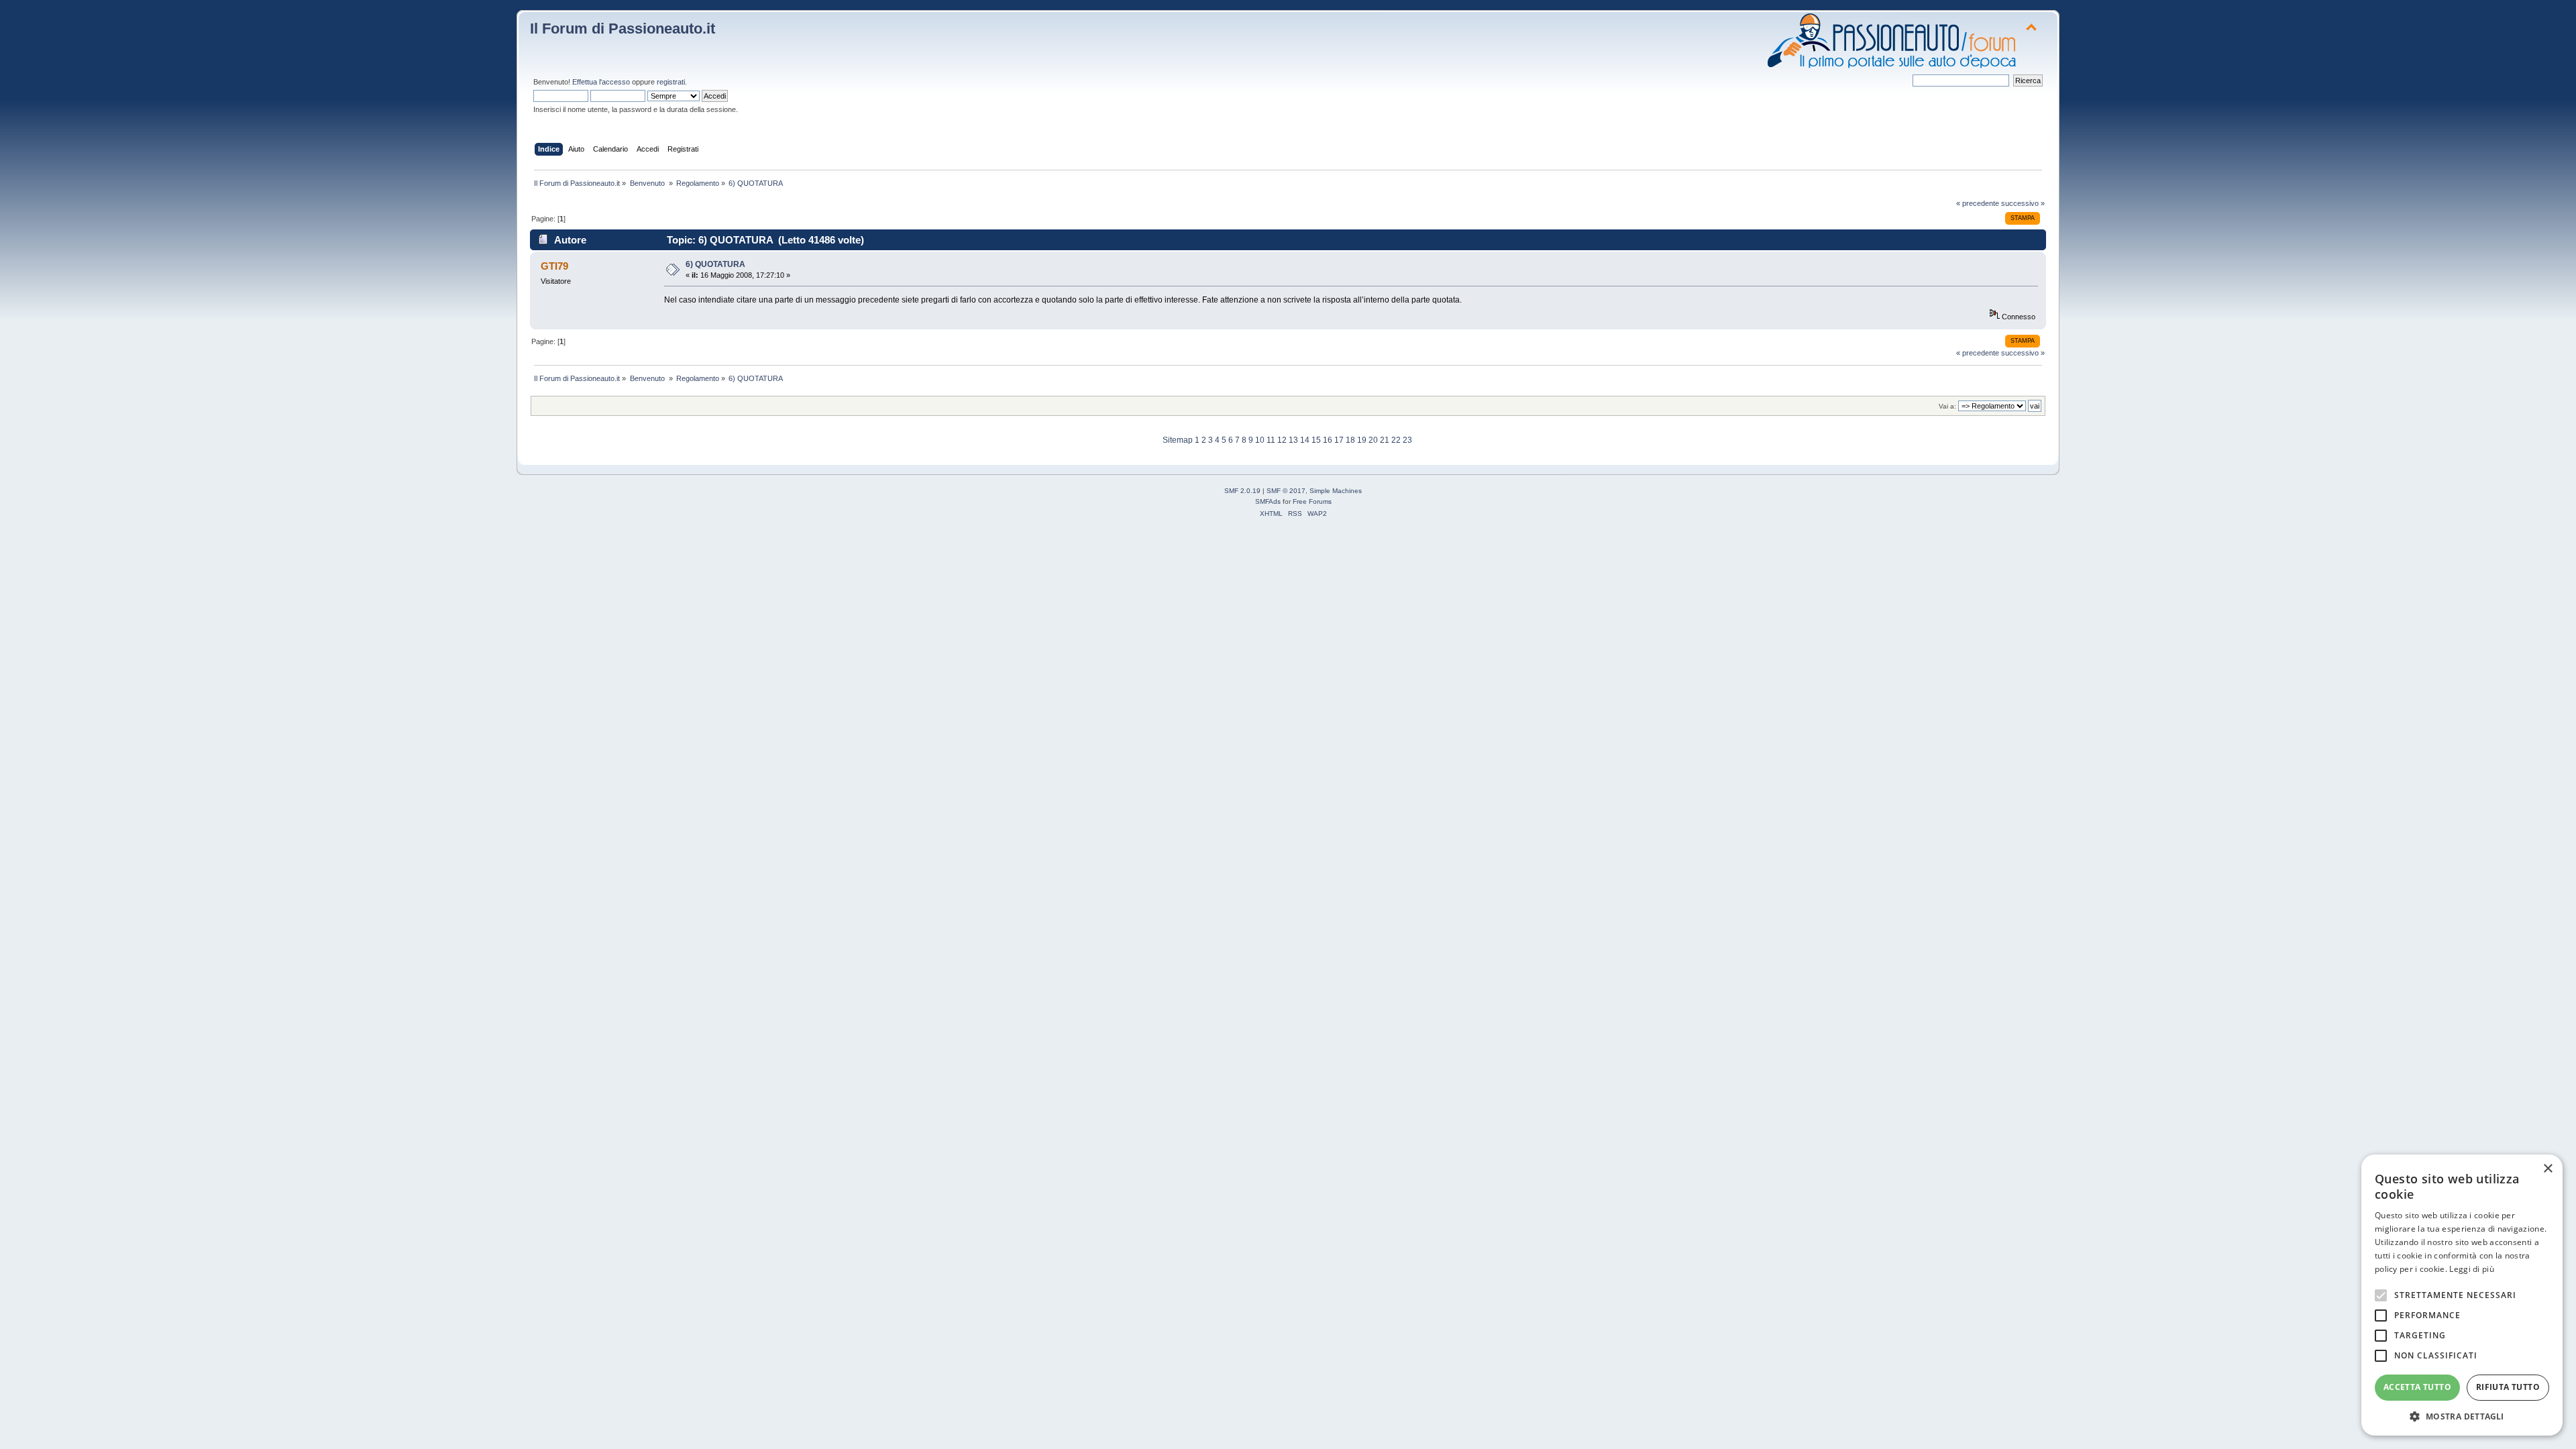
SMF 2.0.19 (1242, 491)
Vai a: (1947, 406)
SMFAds (1268, 501)
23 (1407, 440)
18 (1350, 440)
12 (1282, 440)
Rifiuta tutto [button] (2508, 1387)
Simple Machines (1336, 491)
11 (1271, 440)
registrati (671, 82)
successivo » (2023, 203)
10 (1260, 440)
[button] (2462, 1416)
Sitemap (1178, 440)
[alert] (2462, 1295)
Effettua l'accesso (601, 82)
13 (1293, 440)
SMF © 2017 (1286, 491)
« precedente (1978, 203)
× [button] (2547, 1169)
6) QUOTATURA (715, 264)
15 (1316, 440)
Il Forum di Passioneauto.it (623, 29)
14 (1305, 440)
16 (1328, 440)
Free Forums (1312, 501)
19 (1362, 440)
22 (1396, 440)
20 (1373, 440)
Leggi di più (2472, 1269)
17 (1339, 440)
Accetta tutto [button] (2417, 1387)
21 (1385, 440)
